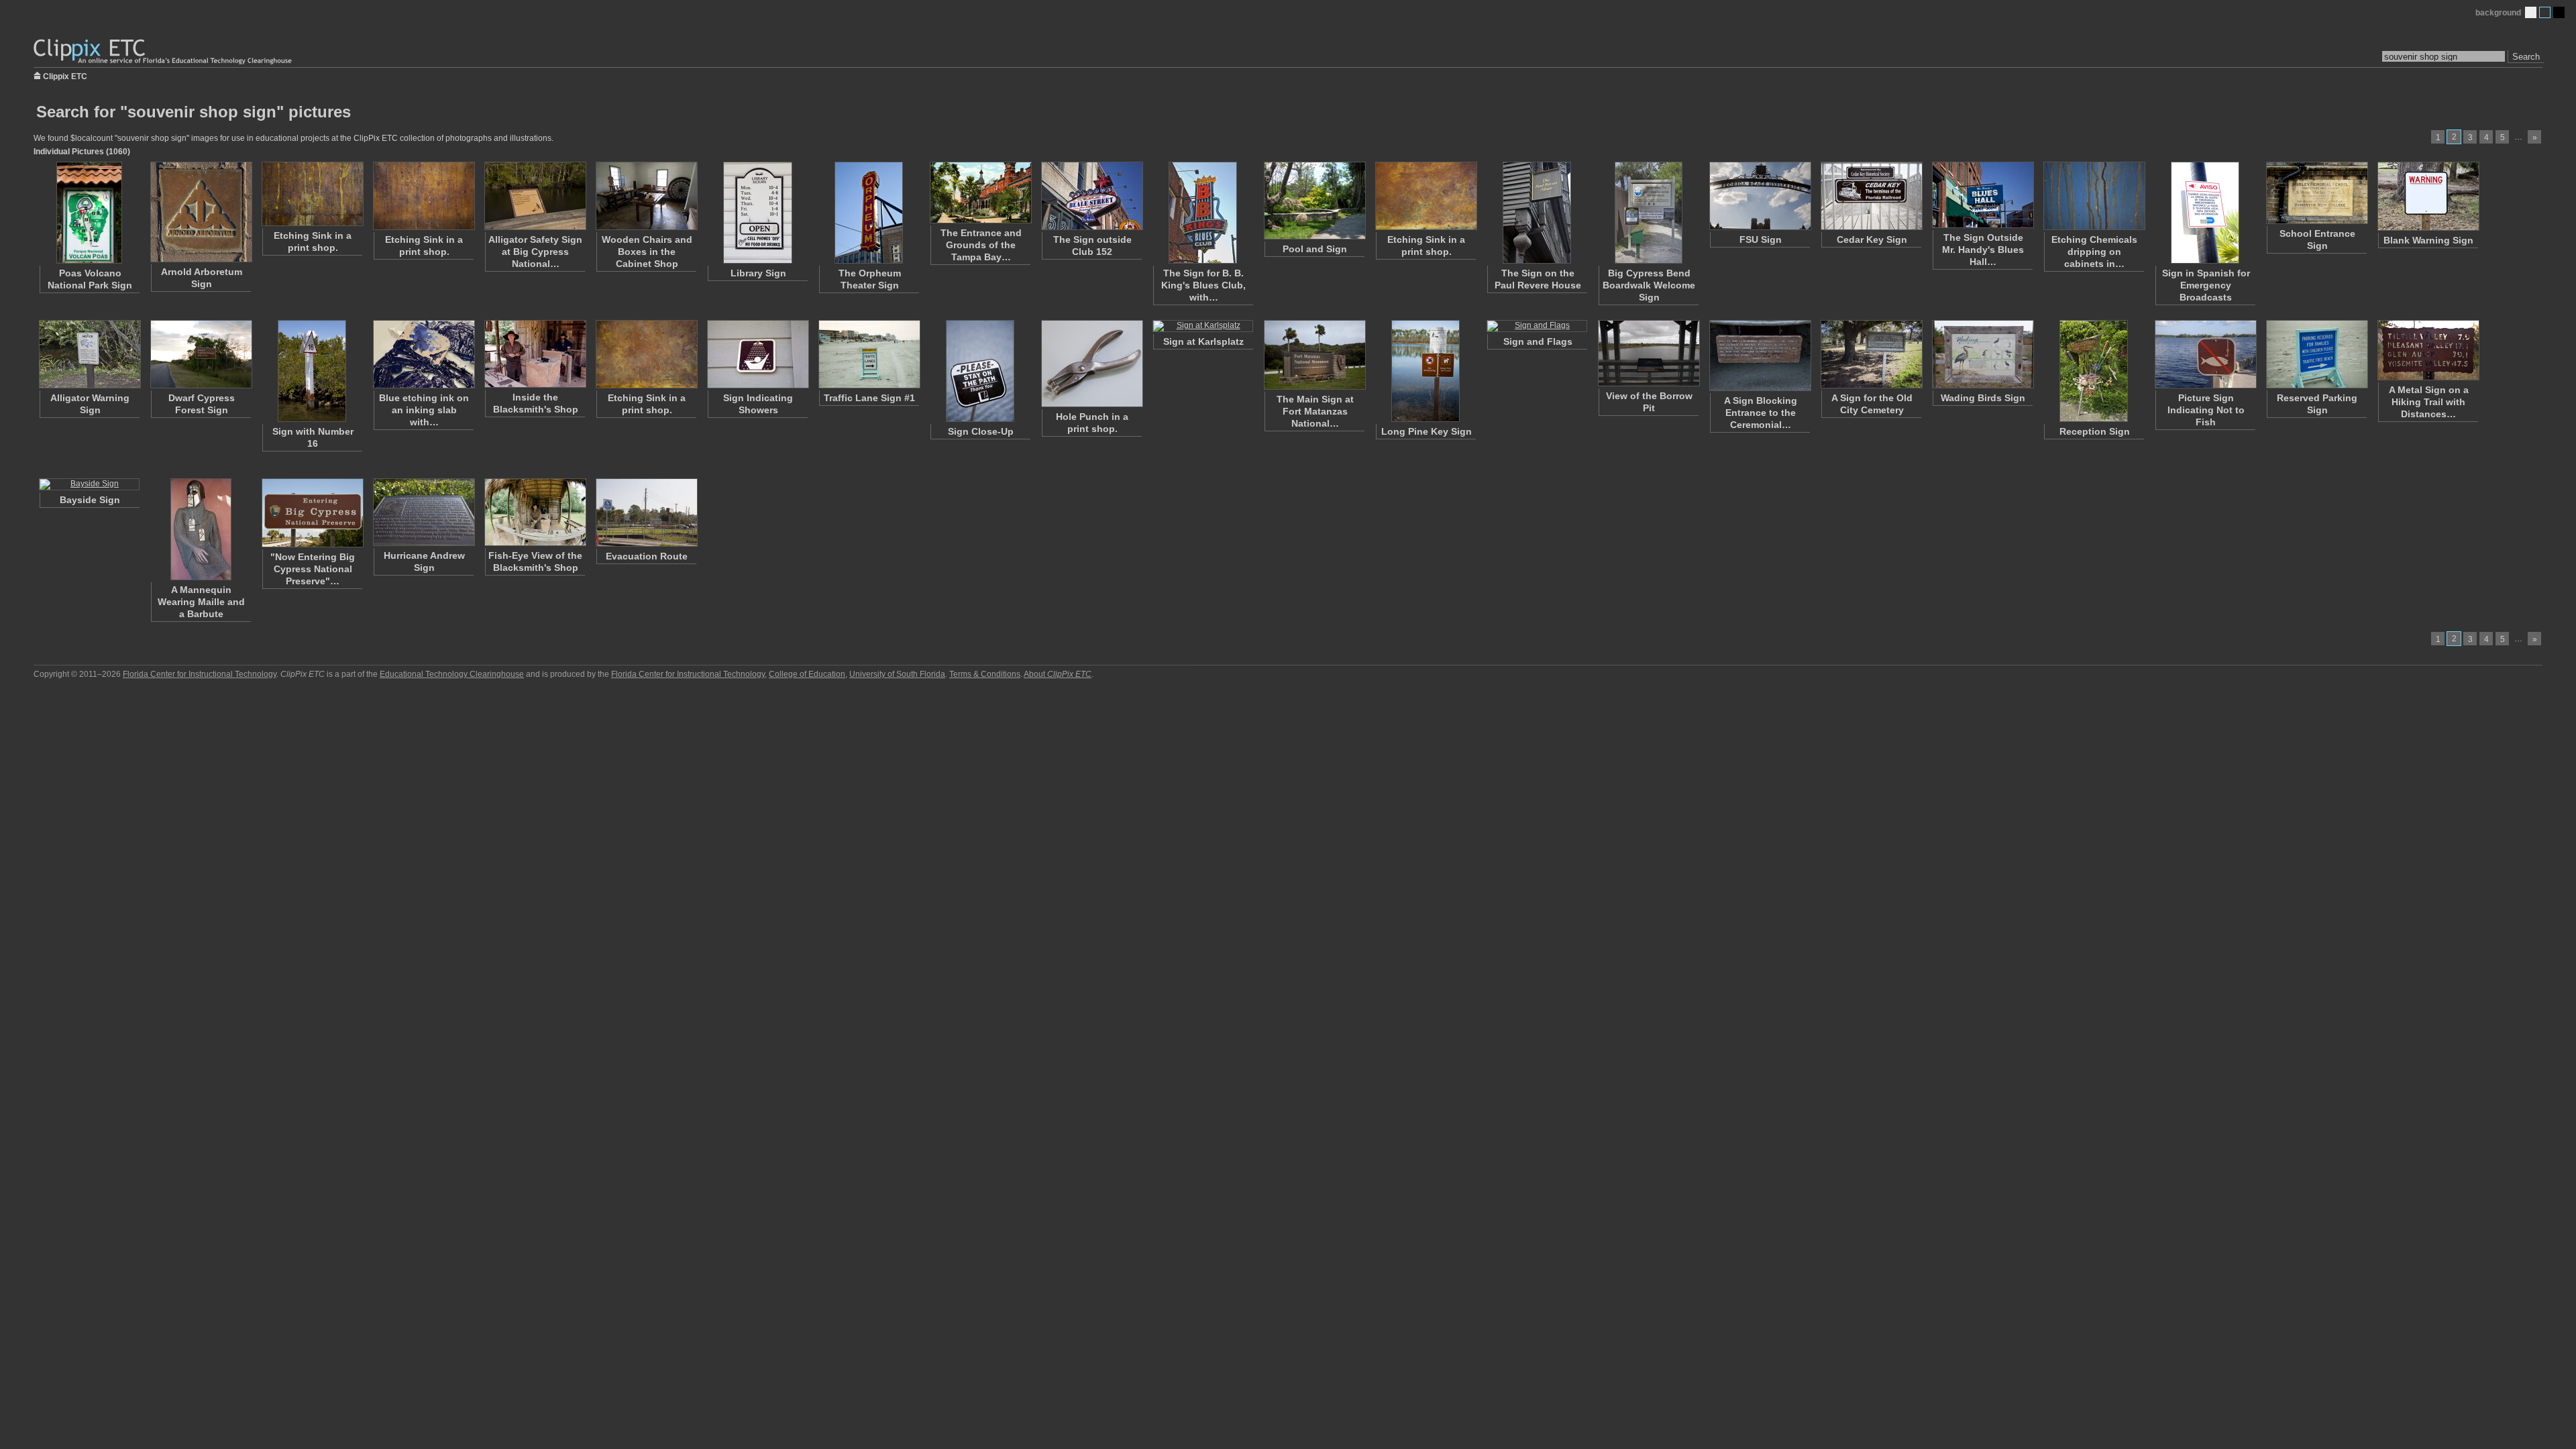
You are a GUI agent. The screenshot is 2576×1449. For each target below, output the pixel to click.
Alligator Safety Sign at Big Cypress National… (535, 252)
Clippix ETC (65, 75)
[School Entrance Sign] (2316, 193)
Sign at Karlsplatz (1203, 341)
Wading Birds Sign (1983, 398)
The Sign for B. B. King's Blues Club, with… (1203, 285)
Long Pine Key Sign (1427, 431)
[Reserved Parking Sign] (2316, 354)
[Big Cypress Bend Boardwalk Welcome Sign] (1648, 213)
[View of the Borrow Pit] (1648, 353)
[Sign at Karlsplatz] (1203, 326)
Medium (2545, 12)
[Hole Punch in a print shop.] (1091, 364)
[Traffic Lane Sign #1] (869, 354)
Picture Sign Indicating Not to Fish (2206, 410)
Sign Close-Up (981, 431)
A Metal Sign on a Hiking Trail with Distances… (2429, 402)
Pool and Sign (1315, 249)
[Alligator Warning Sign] (89, 354)
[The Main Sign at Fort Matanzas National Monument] (1314, 355)
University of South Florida (897, 674)
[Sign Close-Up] (980, 371)
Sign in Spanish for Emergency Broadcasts (2206, 285)
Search (2526, 57)
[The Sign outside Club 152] (1091, 196)
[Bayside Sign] (89, 484)
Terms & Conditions (985, 674)
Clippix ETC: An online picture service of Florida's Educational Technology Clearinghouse (164, 52)
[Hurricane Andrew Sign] (423, 512)
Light (2531, 12)
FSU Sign (1761, 239)
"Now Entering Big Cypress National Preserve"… (313, 569)
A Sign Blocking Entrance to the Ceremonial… (1761, 413)
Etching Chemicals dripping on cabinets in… (2094, 252)
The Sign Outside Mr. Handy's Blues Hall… (1983, 250)
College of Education (807, 674)
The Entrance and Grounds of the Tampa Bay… (981, 245)
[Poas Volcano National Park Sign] (89, 213)
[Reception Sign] (2094, 371)
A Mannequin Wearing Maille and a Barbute (201, 602)
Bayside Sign (90, 500)
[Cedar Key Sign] (1871, 196)
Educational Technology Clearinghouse (452, 674)
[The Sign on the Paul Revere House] (1537, 213)
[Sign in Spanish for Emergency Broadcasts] (2205, 213)
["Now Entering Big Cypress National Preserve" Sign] (312, 513)
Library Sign (758, 273)
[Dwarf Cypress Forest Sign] (201, 354)
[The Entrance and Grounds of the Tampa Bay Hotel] (980, 193)
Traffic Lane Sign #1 (869, 398)
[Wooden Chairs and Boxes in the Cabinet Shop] (646, 196)
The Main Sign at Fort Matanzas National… (1315, 411)
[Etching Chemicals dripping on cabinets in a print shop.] (2094, 196)
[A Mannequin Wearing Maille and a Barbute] (201, 529)
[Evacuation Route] (646, 513)
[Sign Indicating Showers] (757, 354)
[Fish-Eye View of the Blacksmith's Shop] (535, 512)
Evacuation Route (647, 556)
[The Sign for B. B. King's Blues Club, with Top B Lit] (1203, 213)
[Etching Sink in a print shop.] (312, 194)
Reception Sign (2095, 431)
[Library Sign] (757, 213)
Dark (2559, 12)
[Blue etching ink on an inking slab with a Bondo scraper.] (423, 354)
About (1058, 674)
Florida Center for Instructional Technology (200, 674)
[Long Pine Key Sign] (1426, 371)
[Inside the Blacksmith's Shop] (535, 354)
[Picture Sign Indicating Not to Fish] (2205, 354)
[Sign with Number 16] (312, 371)
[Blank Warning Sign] (2428, 196)
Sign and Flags (1538, 341)
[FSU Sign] (1760, 196)
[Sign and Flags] (1537, 326)
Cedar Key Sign (1872, 239)
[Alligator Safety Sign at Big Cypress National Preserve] (535, 196)
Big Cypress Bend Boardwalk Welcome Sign (1649, 285)
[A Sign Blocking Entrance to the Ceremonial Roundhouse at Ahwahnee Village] (1760, 356)
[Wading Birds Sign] (1982, 354)
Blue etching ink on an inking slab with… (424, 410)
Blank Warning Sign (2428, 240)
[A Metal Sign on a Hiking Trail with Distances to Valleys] (2428, 350)
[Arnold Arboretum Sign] (201, 212)
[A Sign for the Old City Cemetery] (1871, 354)
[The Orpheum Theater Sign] (869, 213)
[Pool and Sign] (1314, 201)
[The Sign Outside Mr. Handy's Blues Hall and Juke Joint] (1982, 195)
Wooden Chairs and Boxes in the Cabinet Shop (647, 252)
